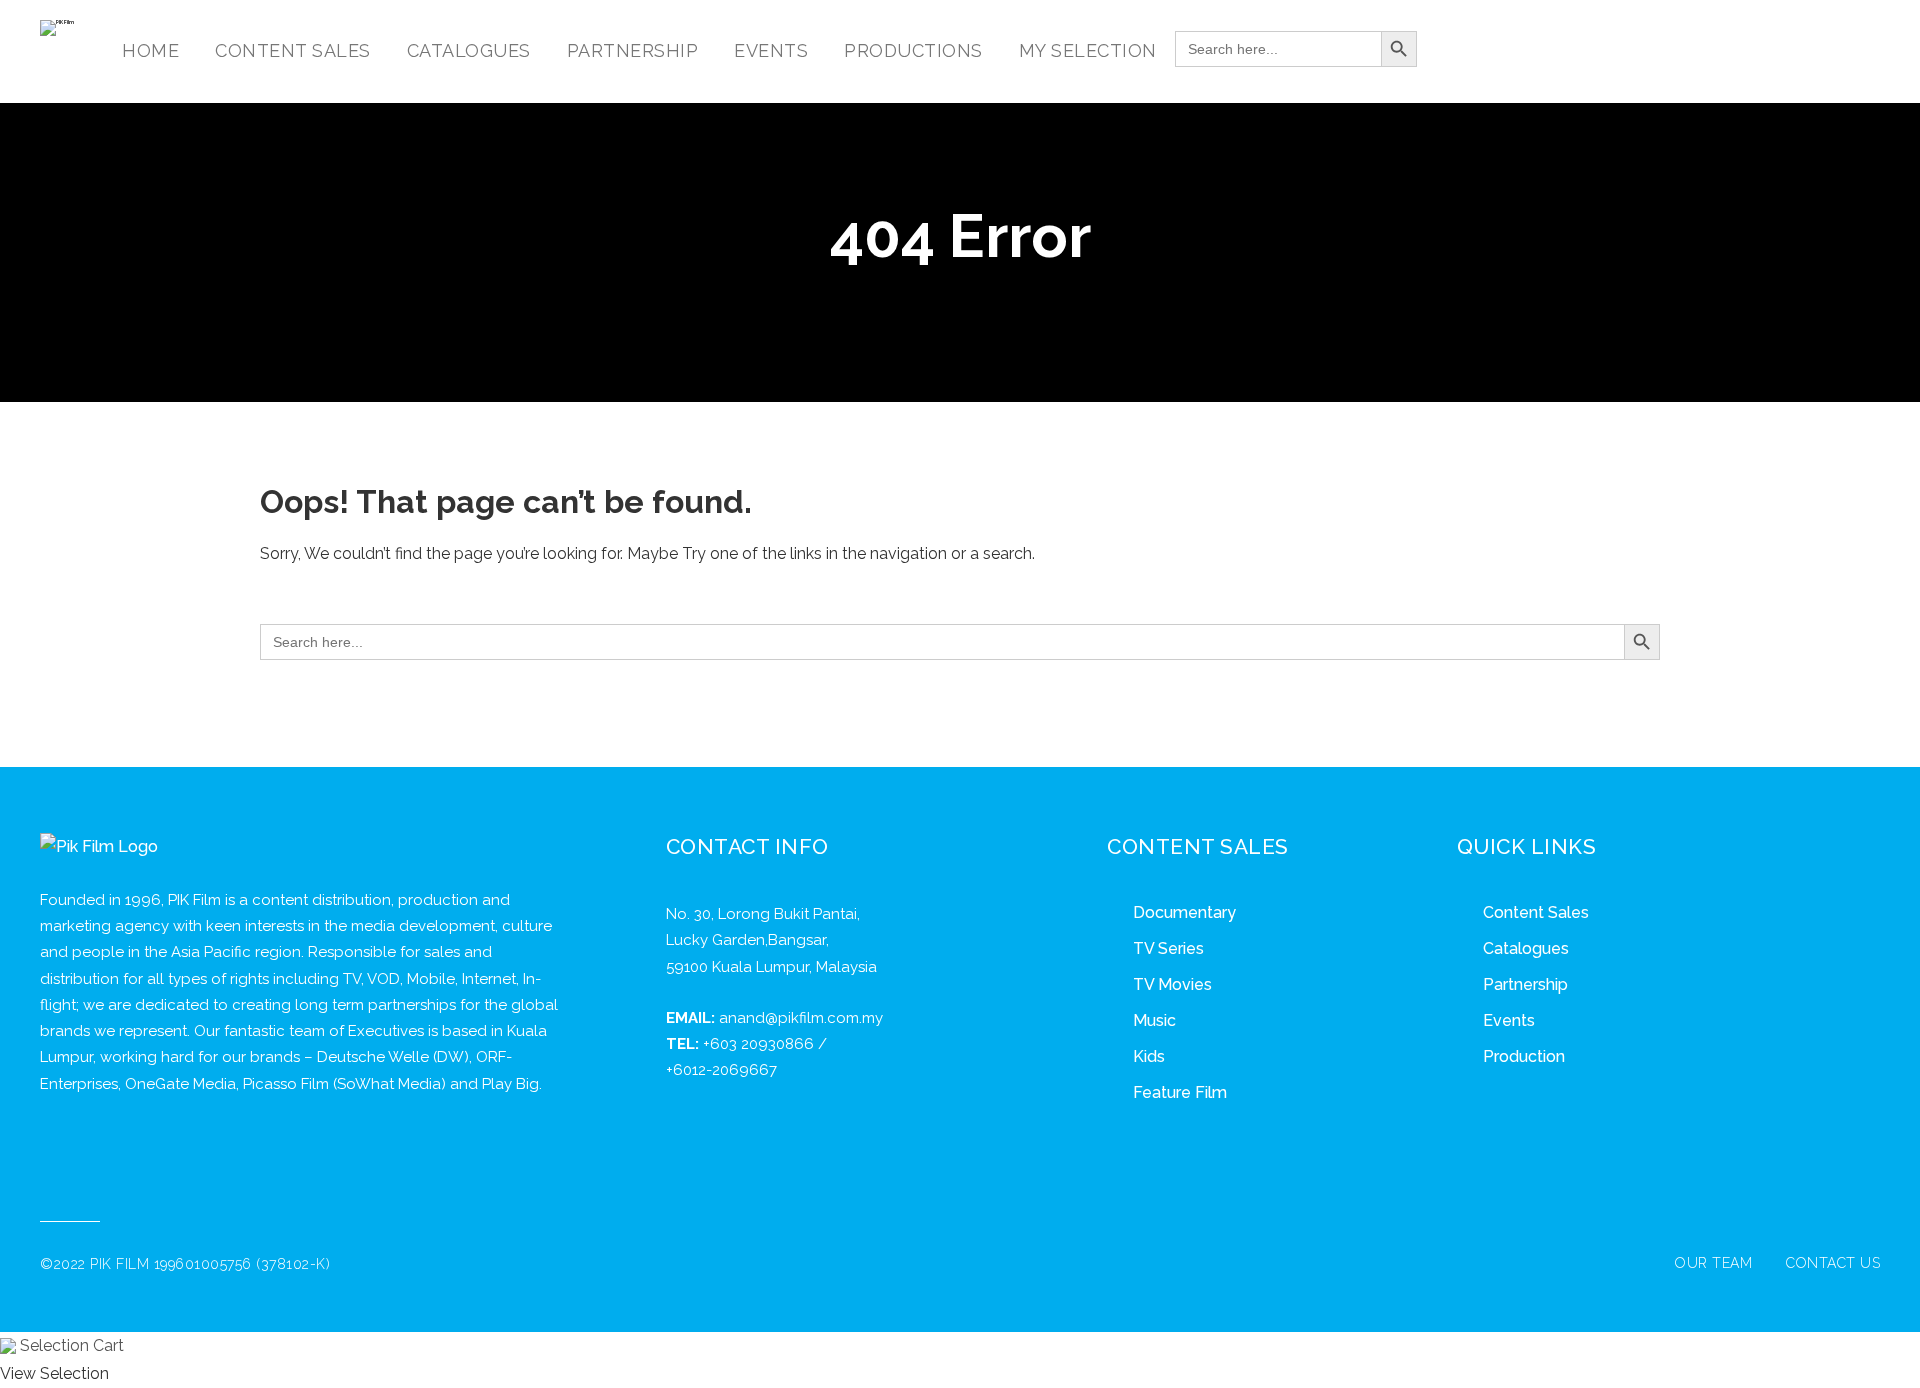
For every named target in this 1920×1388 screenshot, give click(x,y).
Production (1524, 1056)
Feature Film (1180, 1092)
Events (1509, 1020)
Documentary (1184, 912)
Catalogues (1526, 948)
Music (1154, 1020)
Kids (1149, 1056)
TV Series (1168, 948)
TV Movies (1172, 984)
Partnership (1525, 984)
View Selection (54, 1373)
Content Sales (1536, 912)
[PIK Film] (57, 28)
